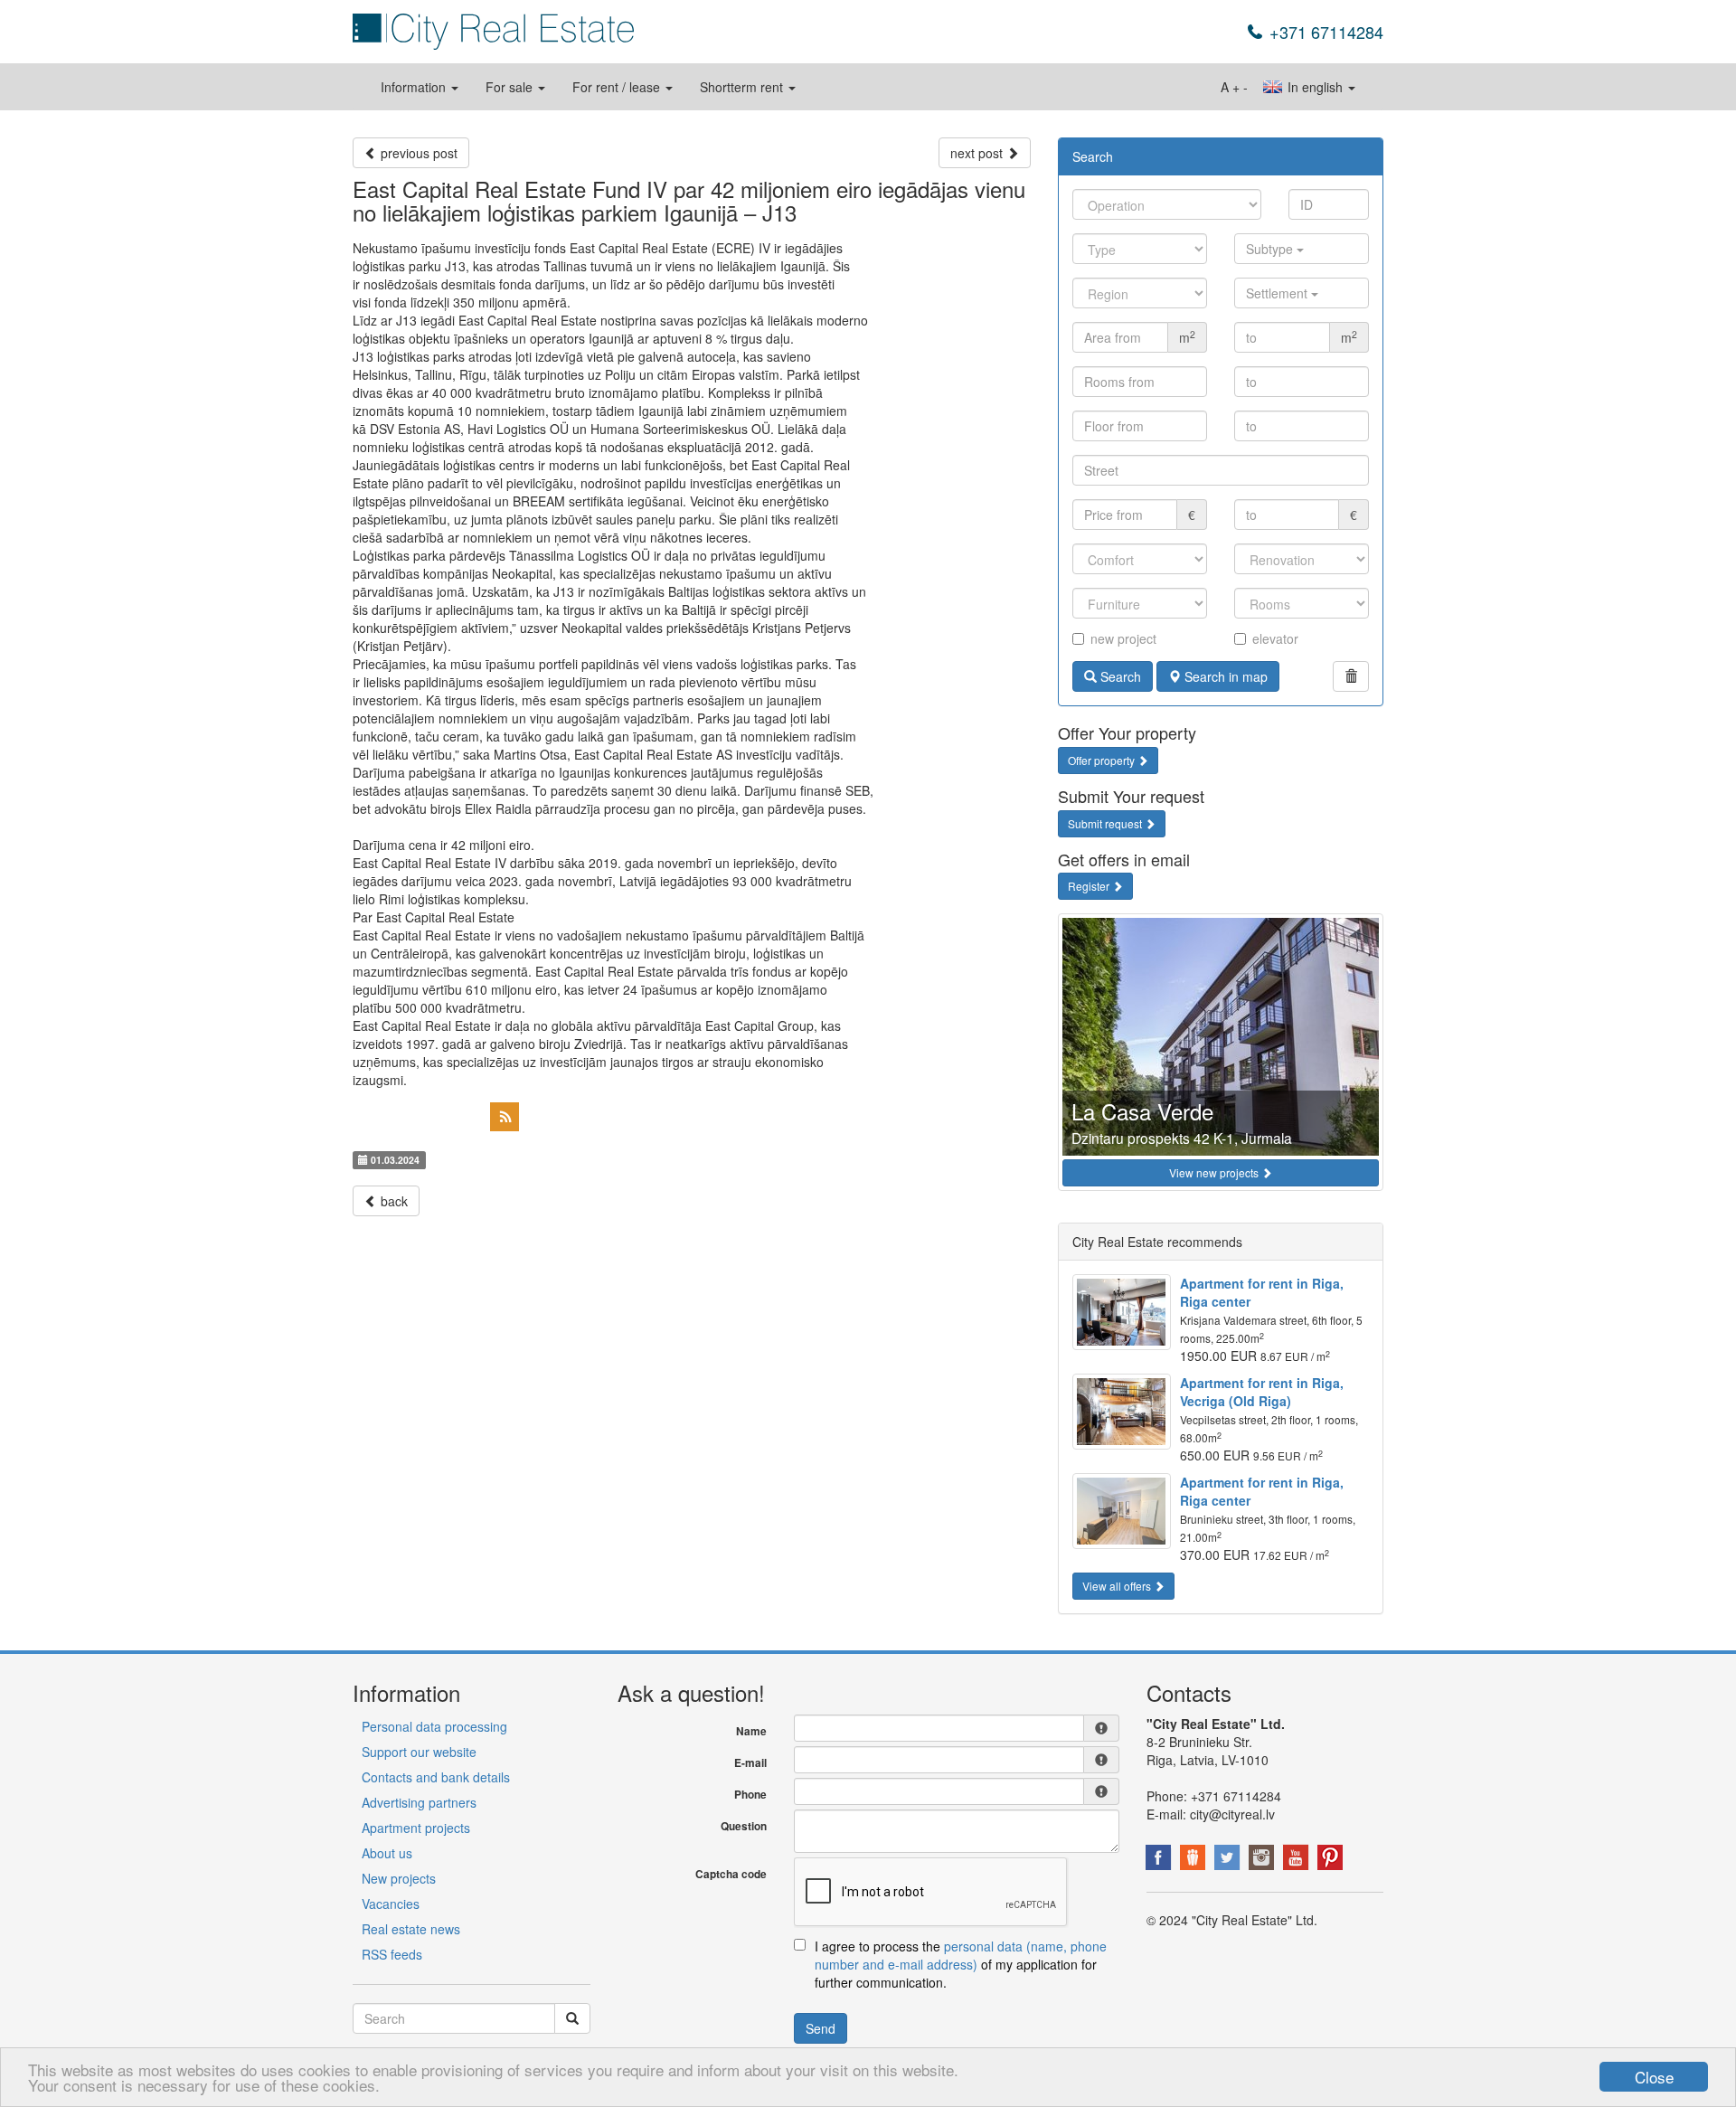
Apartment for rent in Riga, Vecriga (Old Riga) (1262, 1392)
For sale (511, 87)
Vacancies (391, 1904)
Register (1090, 886)
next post (978, 153)
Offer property (1103, 760)
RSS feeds (392, 1954)
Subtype (1271, 249)
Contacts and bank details (436, 1777)
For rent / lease (618, 87)
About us (387, 1853)
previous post (417, 153)
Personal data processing (434, 1726)
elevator (1275, 638)
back (392, 1201)
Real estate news (411, 1929)
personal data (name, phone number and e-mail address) (961, 1955)
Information (415, 87)
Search (1119, 676)
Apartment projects (416, 1828)
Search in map (1224, 676)
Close (1654, 2077)
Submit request (1106, 823)
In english (1315, 87)
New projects (399, 1878)
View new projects (1215, 1172)
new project (1123, 638)
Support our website (419, 1752)
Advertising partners (419, 1802)
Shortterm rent (743, 87)
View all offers (1118, 1586)
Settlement (1278, 293)
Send (821, 2028)
